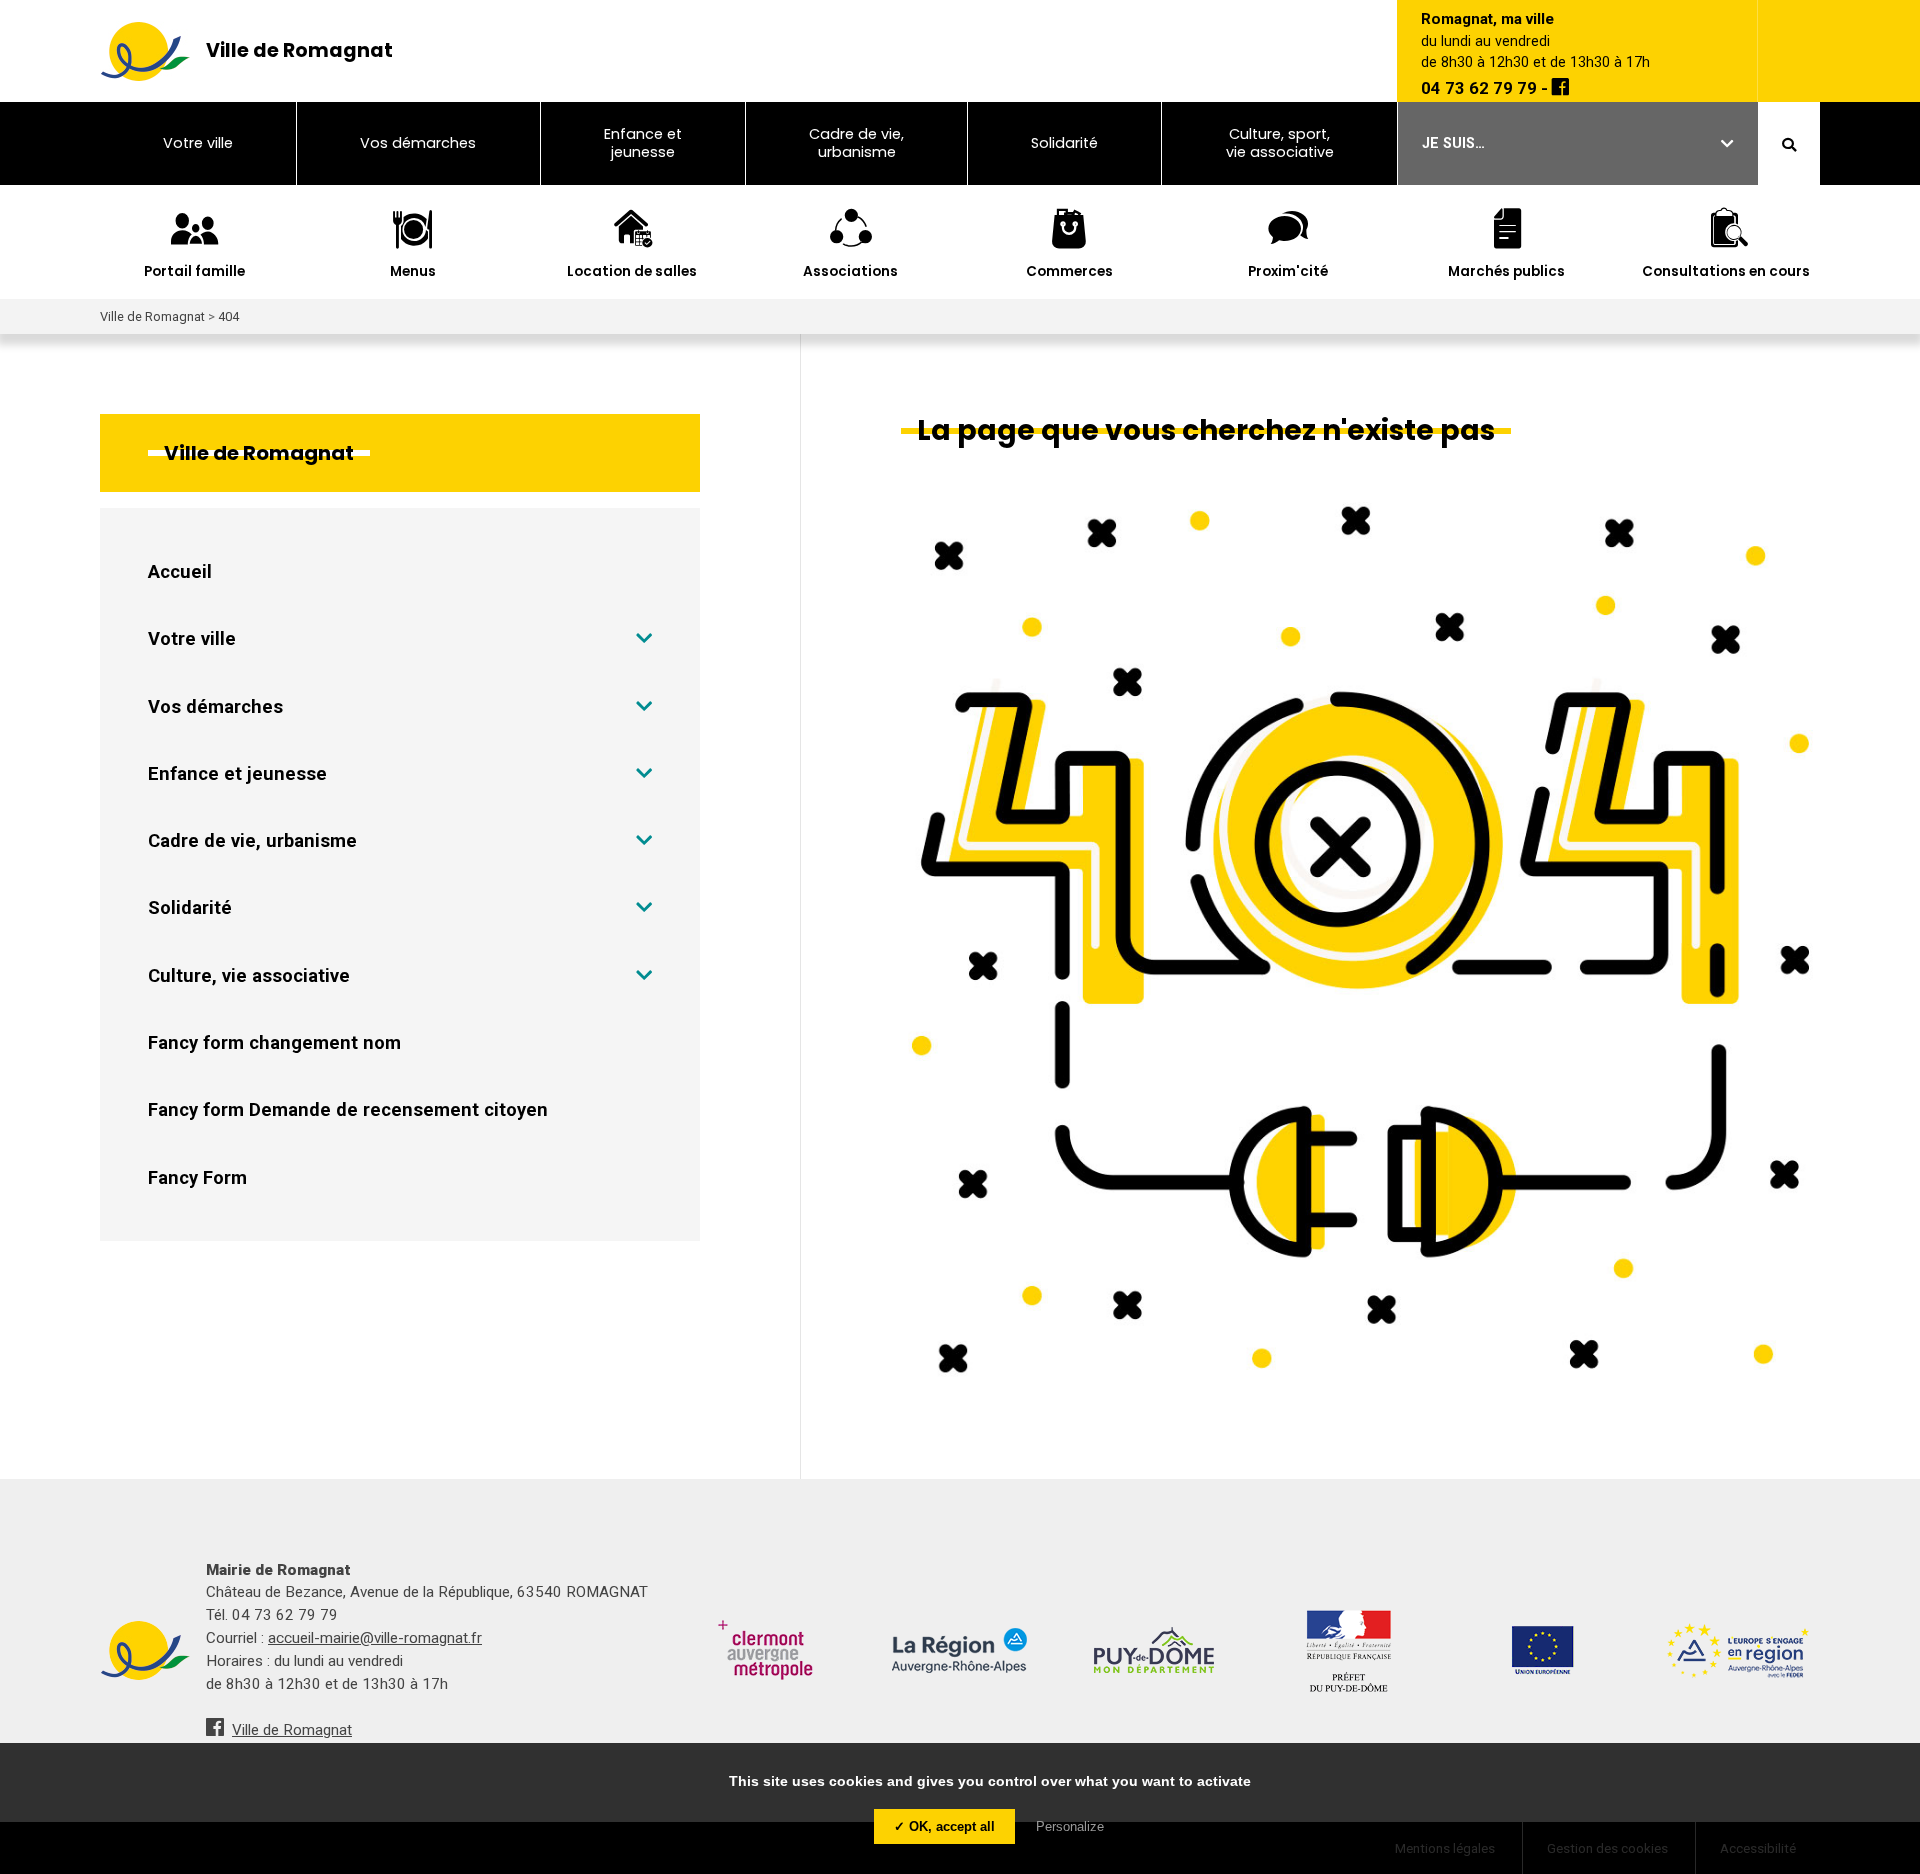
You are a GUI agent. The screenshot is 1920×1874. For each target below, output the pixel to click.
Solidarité (190, 907)
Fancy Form (197, 1177)
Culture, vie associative (249, 975)
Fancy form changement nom (274, 1042)
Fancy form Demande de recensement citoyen (348, 1109)
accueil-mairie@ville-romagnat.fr (375, 1638)
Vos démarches (215, 706)
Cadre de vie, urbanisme (252, 840)
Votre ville (192, 638)
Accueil (180, 571)
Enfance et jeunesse (237, 773)
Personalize (1070, 1826)
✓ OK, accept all (944, 1826)
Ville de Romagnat (292, 1730)
